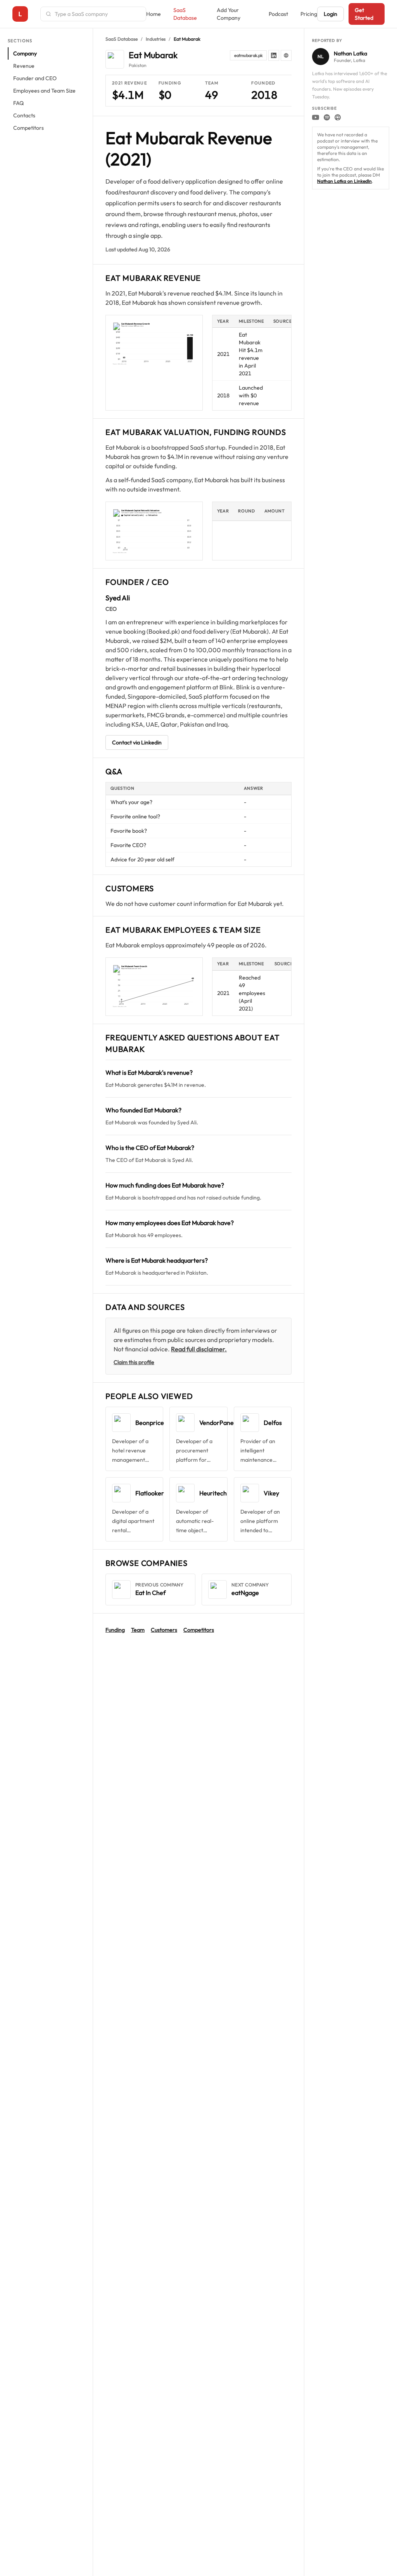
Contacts (24, 115)
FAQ (18, 103)
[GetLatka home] (20, 14)
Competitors (28, 128)
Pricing (309, 14)
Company (25, 53)
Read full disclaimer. (199, 1349)
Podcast (278, 14)
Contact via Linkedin (137, 742)
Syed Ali (118, 598)
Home (154, 14)
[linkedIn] (274, 55)
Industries (156, 39)
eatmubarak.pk (248, 55)
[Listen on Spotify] (327, 117)
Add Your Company (229, 14)
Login (331, 14)
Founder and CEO (35, 78)
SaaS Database (185, 14)
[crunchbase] (286, 55)
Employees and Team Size (44, 91)
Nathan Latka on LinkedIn (344, 181)
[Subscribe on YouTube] (316, 117)
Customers (164, 1630)
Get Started (364, 14)
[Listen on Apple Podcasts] (338, 117)
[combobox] (98, 14)
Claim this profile (134, 1362)
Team (138, 1630)
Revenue (24, 66)
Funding (115, 1630)
